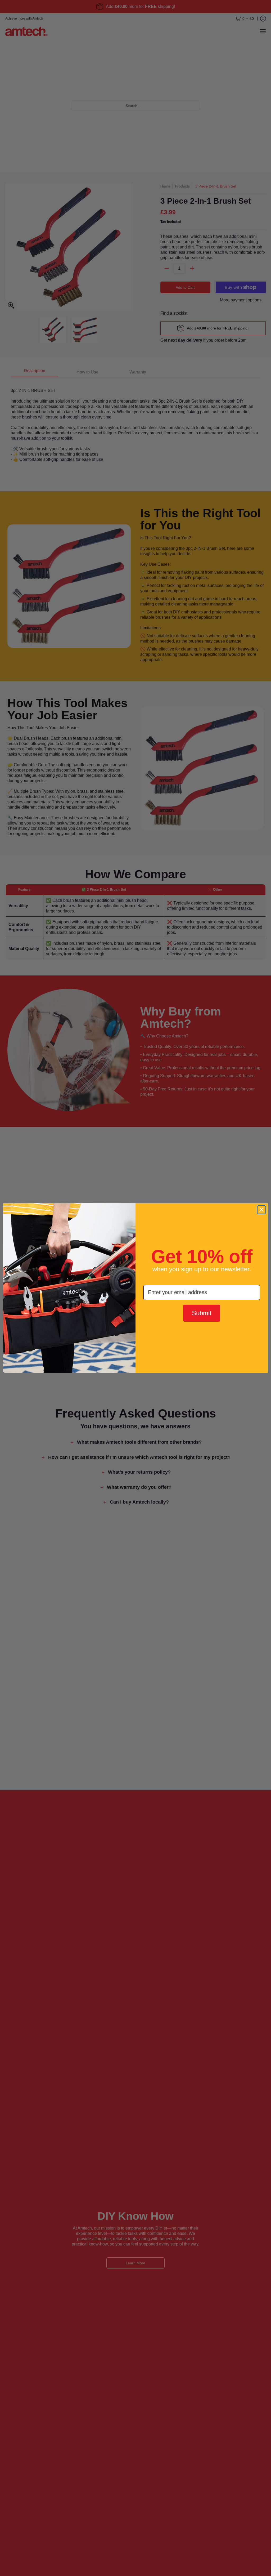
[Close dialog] (261, 1210)
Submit (202, 1313)
